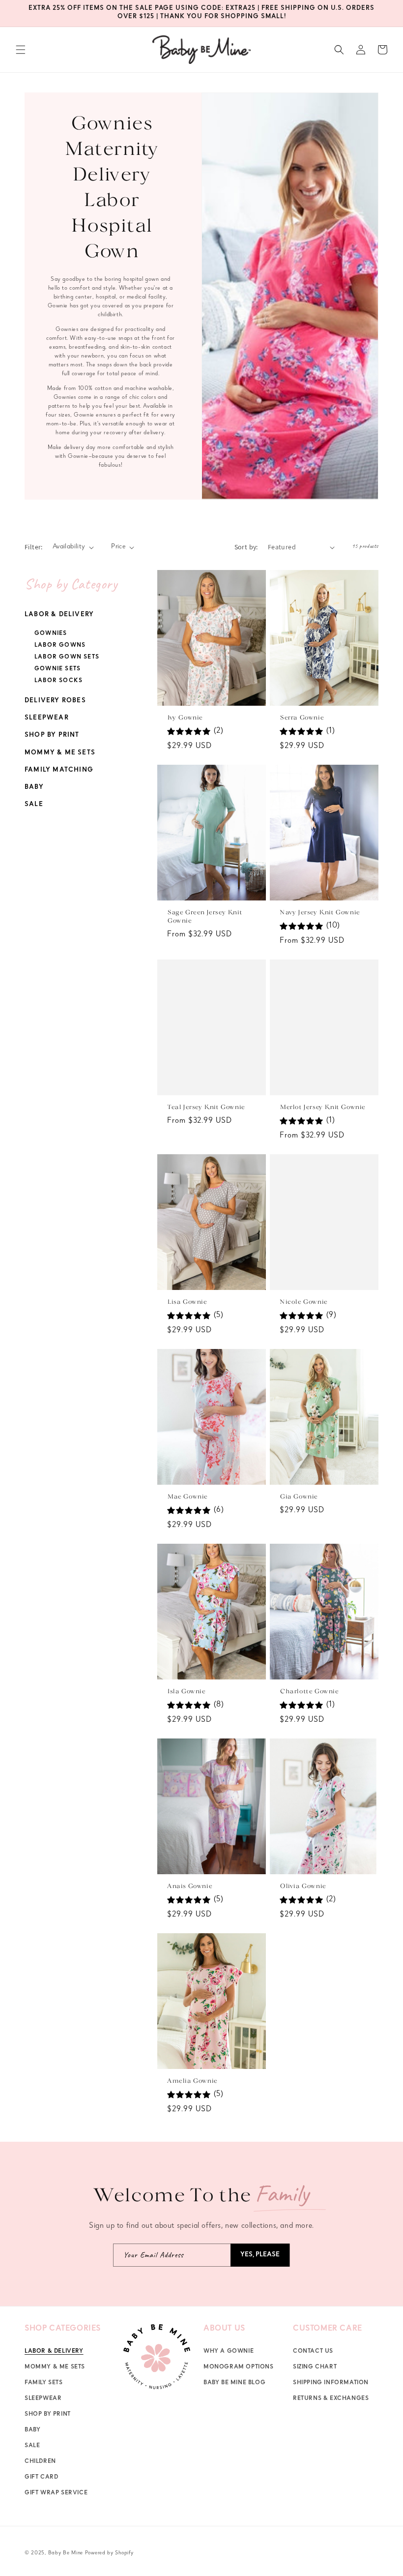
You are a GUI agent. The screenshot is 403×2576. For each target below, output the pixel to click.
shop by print (48, 2415)
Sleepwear (47, 718)
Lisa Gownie (187, 1302)
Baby (34, 788)
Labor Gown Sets (67, 658)
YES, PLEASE (260, 2255)
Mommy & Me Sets (60, 753)
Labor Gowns (60, 646)
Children (40, 2462)
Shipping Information (331, 2383)
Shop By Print (52, 735)
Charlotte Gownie (309, 1692)
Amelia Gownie (192, 2081)
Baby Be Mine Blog (234, 2383)
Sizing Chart (315, 2367)
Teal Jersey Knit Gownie (206, 1107)
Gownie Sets (58, 669)
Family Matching (59, 770)
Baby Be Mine (66, 2553)
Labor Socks (58, 681)
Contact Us (313, 2352)
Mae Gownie (187, 1497)
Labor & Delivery (59, 615)
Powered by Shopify (109, 2553)
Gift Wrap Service (56, 2493)
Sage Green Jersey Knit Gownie (204, 917)
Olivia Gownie (303, 1886)
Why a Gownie (229, 2352)
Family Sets (44, 2383)
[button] (21, 50)
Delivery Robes (55, 701)
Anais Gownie (189, 1886)
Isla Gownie (186, 1692)
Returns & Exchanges (331, 2399)
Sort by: (246, 547)
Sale (34, 805)
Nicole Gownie (303, 1302)
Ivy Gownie (185, 718)
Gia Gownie (299, 1497)
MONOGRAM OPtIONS (239, 2367)
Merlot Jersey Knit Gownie (322, 1107)
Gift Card (41, 2478)
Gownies (51, 634)
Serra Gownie (302, 718)
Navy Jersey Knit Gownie (320, 913)
